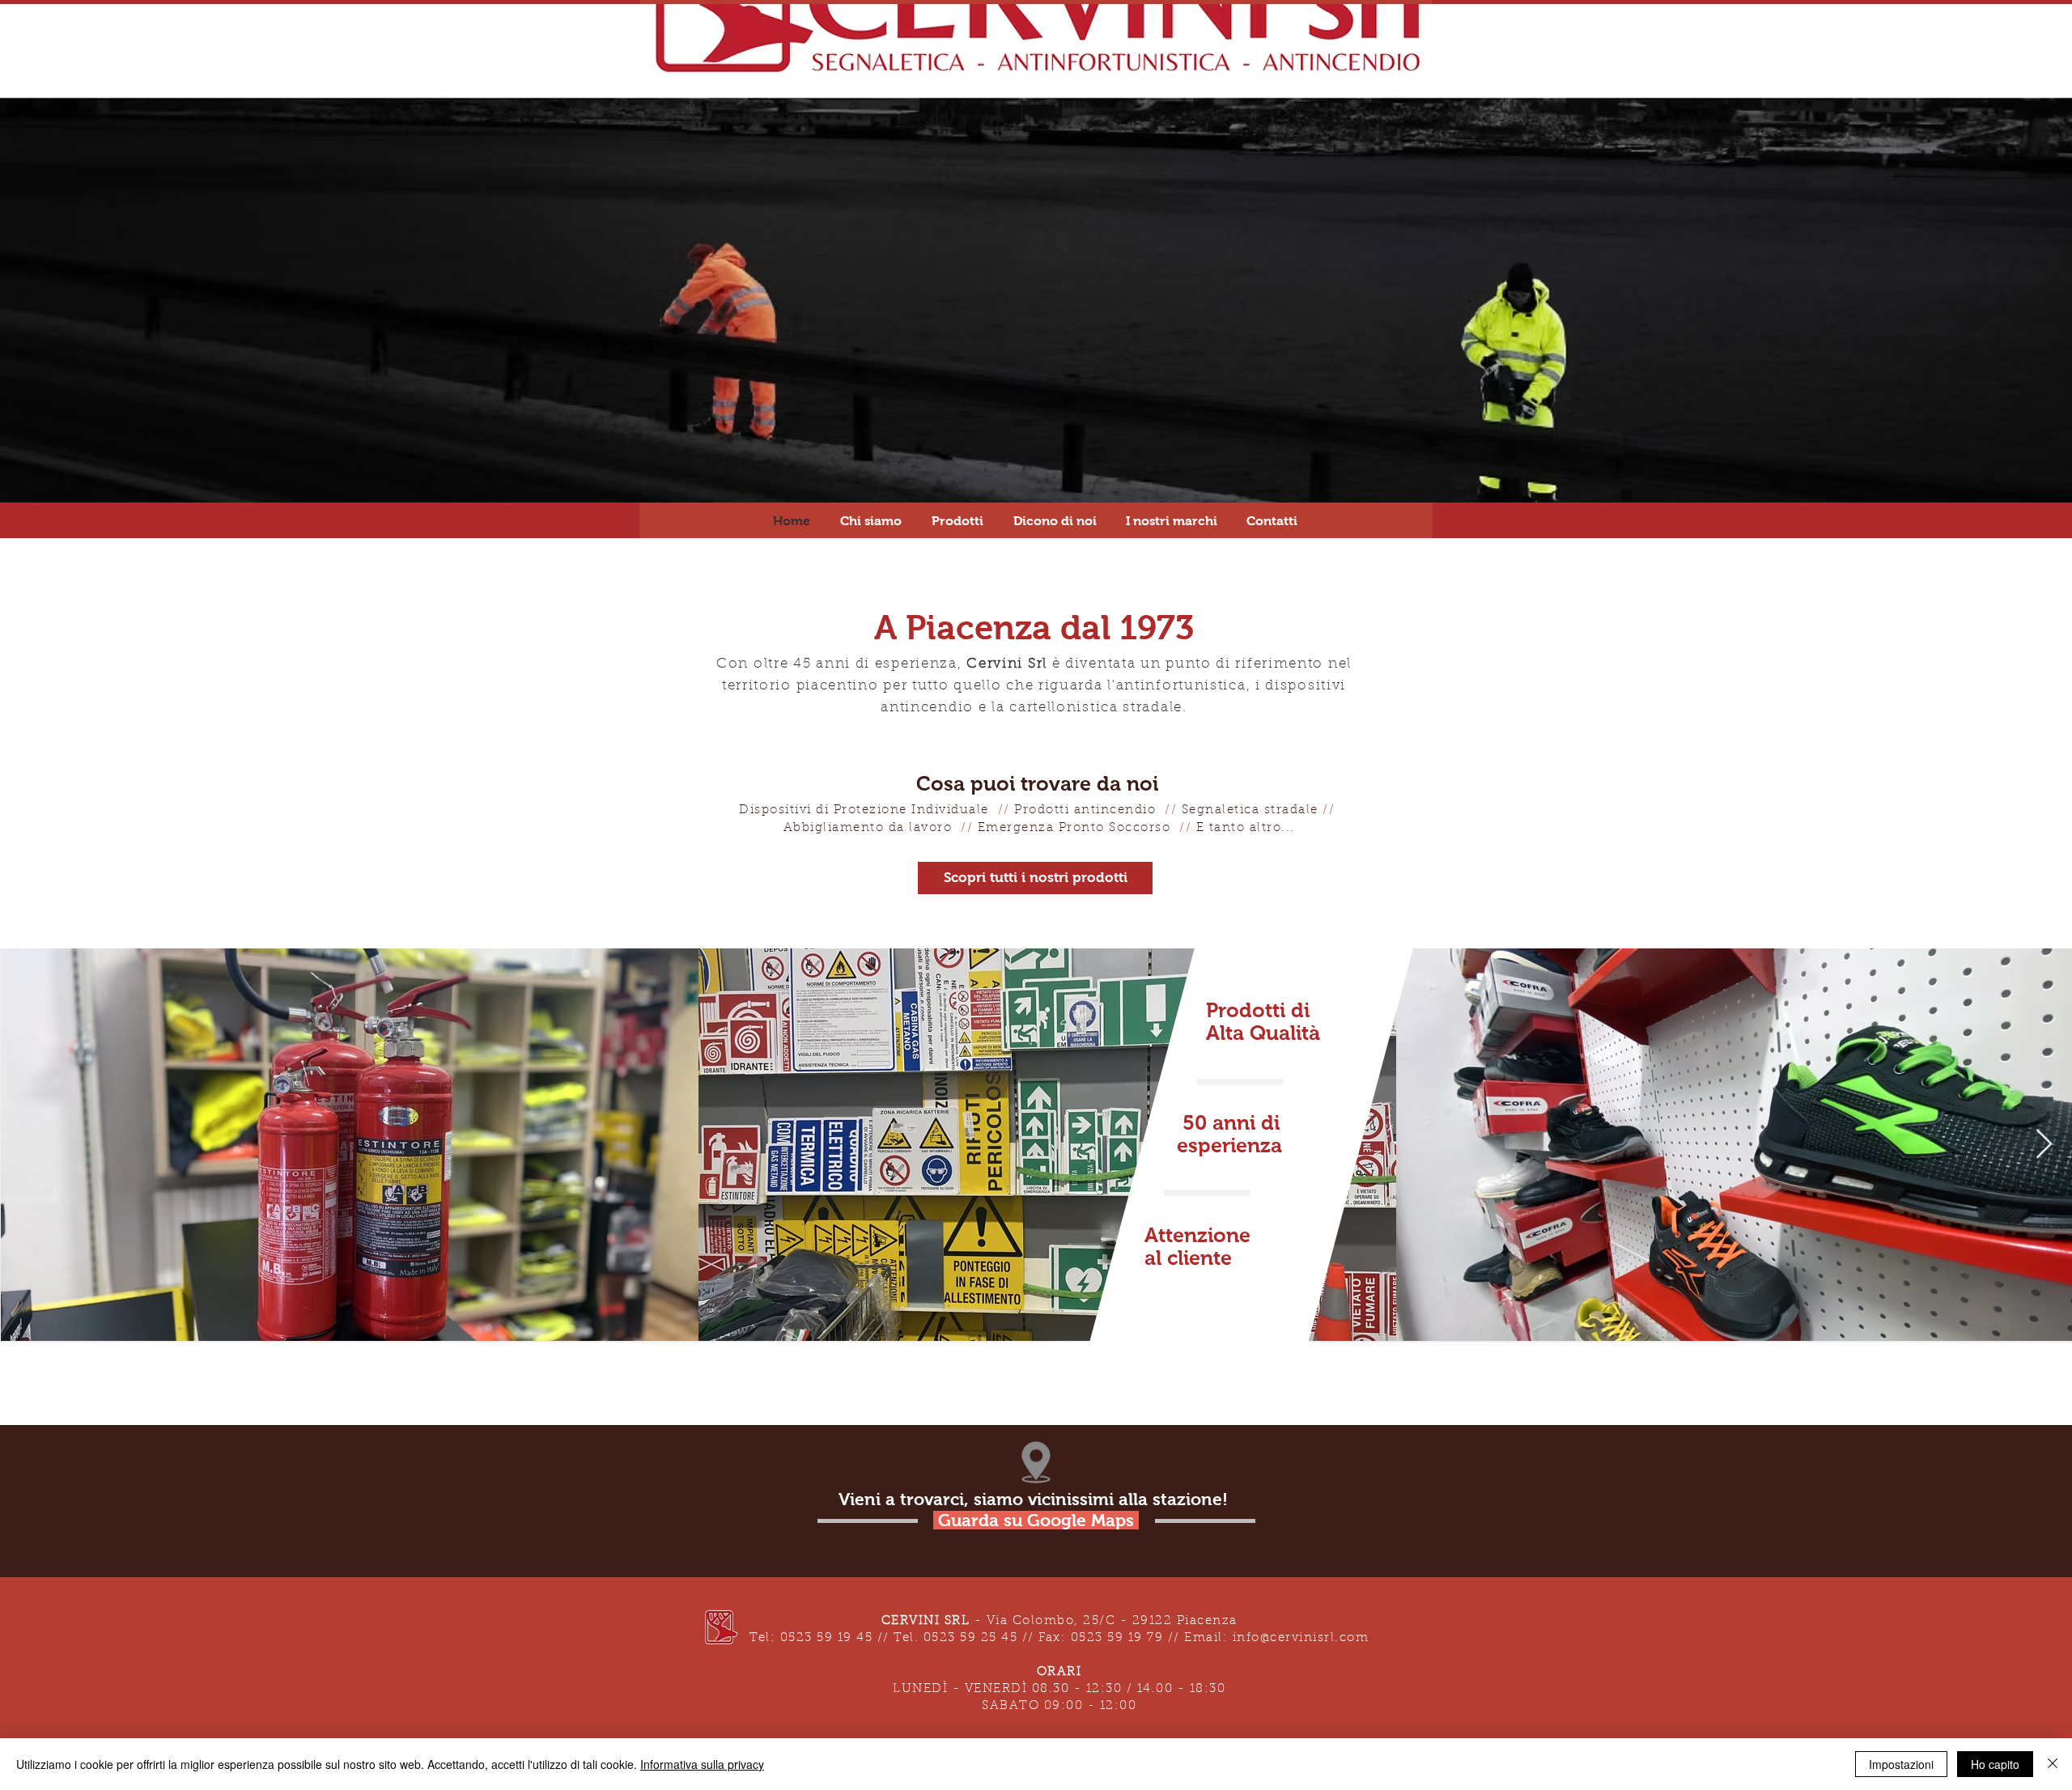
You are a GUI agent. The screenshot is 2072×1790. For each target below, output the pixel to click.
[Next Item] (2044, 1145)
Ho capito (1995, 1764)
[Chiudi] (2053, 1764)
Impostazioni (1901, 1764)
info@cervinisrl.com (1301, 1638)
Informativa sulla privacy (702, 1764)
